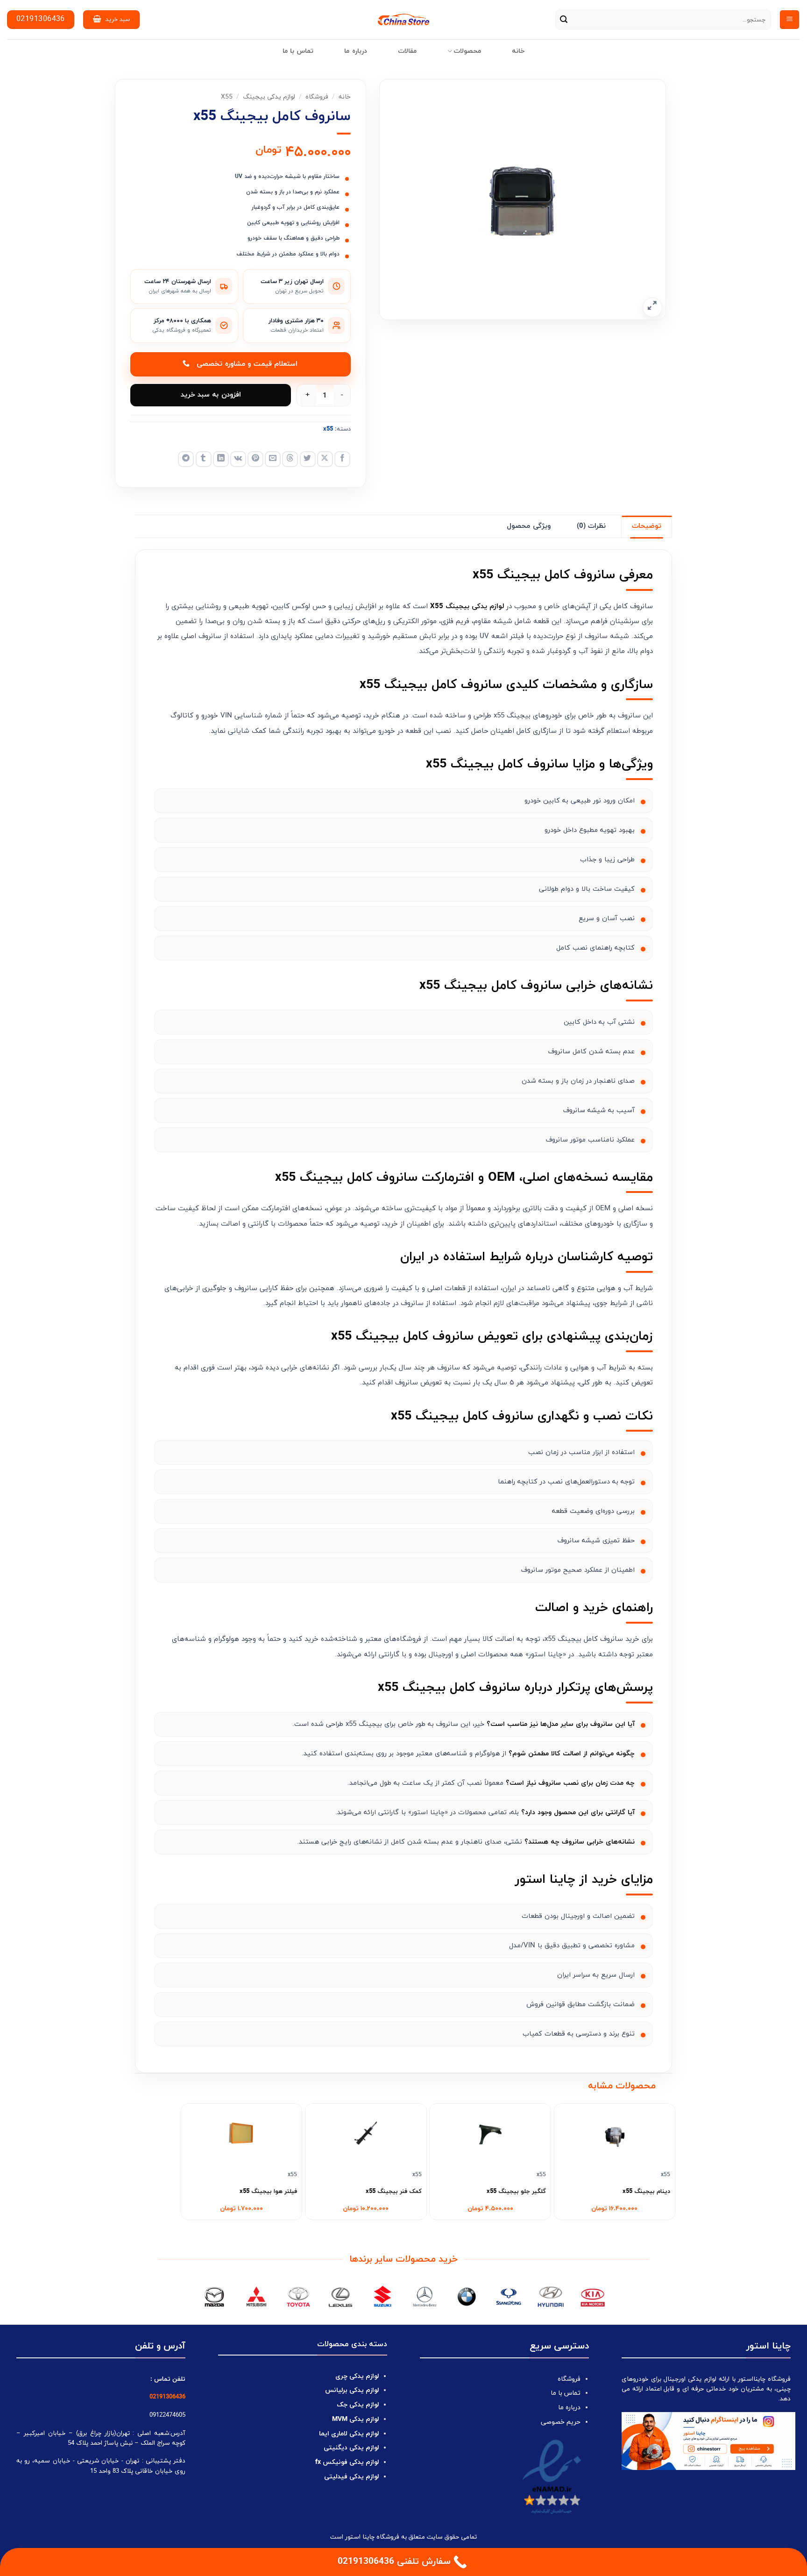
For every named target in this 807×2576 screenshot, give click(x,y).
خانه (518, 51)
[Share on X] (325, 459)
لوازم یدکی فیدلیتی (351, 2477)
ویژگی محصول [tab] (528, 526)
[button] (789, 20)
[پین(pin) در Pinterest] (255, 459)
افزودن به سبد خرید (211, 395)
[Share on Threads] (290, 459)
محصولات (467, 51)
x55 (227, 97)
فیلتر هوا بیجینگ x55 (268, 2192)
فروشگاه (317, 97)
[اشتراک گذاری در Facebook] (342, 459)
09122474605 (167, 2415)
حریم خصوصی (561, 2422)
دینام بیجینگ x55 (646, 2192)
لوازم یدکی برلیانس (352, 2390)
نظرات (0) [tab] (591, 526)
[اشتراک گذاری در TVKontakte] (238, 459)
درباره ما (355, 51)
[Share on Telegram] (186, 459)
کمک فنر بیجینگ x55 (394, 2192)
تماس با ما (298, 51)
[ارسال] (564, 20)
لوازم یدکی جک (358, 2405)
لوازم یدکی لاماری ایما (349, 2434)
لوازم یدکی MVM (355, 2419)
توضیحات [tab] (647, 526)
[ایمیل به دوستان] (273, 459)
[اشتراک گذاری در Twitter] (308, 459)
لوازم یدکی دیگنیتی (351, 2448)
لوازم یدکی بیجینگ (269, 97)
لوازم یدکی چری (357, 2376)
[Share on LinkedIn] (221, 459)
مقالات (407, 51)
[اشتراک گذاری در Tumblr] (204, 459)
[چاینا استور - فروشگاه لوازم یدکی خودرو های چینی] (404, 20)
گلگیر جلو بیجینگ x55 (516, 2192)
